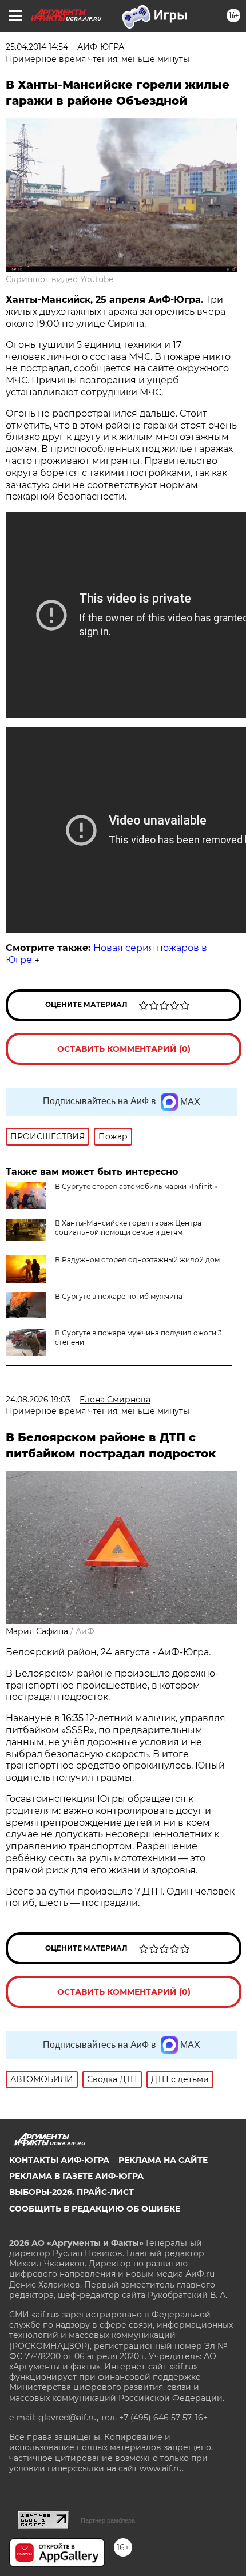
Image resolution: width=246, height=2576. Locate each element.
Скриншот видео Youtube (59, 279)
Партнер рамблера (108, 2520)
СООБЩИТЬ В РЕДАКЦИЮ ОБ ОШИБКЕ (95, 2209)
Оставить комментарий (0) (124, 1049)
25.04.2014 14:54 (37, 47)
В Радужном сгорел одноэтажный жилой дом (137, 1260)
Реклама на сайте (163, 2160)
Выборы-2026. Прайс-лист (72, 2192)
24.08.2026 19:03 (38, 1400)
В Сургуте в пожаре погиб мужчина (119, 1296)
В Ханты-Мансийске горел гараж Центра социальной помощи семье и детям (128, 1228)
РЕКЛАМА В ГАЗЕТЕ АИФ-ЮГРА (76, 2176)
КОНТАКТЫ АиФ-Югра (59, 2160)
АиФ (85, 1631)
